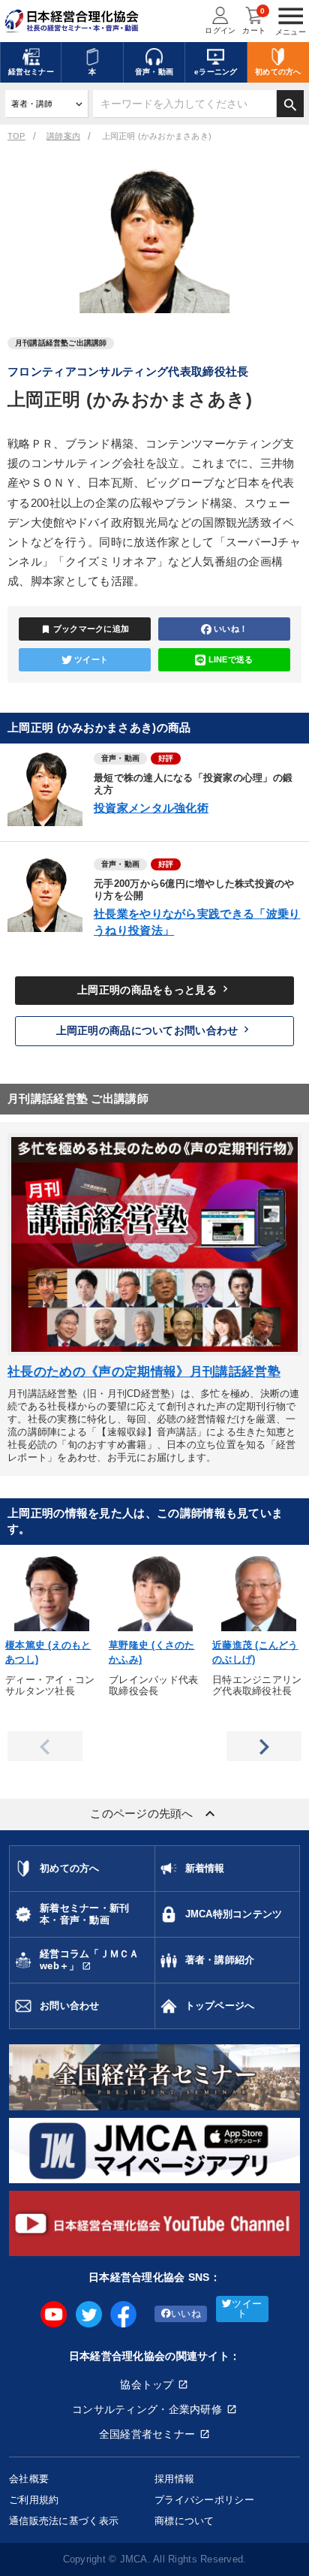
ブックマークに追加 (85, 629)
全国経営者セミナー (147, 2434)
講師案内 (63, 136)
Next (264, 1746)
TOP (16, 136)
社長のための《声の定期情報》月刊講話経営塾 (144, 1372)
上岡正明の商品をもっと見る (154, 989)
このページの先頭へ (154, 1814)
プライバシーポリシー (204, 2500)
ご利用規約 (34, 2500)
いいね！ (231, 629)
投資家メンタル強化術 (151, 808)
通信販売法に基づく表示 (64, 2521)
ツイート (91, 659)
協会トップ (147, 2384)
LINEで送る (231, 659)
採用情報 (174, 2479)
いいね (186, 2314)
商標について (184, 2521)
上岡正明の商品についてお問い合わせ (155, 1030)
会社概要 (29, 2479)
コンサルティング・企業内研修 (147, 2409)
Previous (45, 1746)
